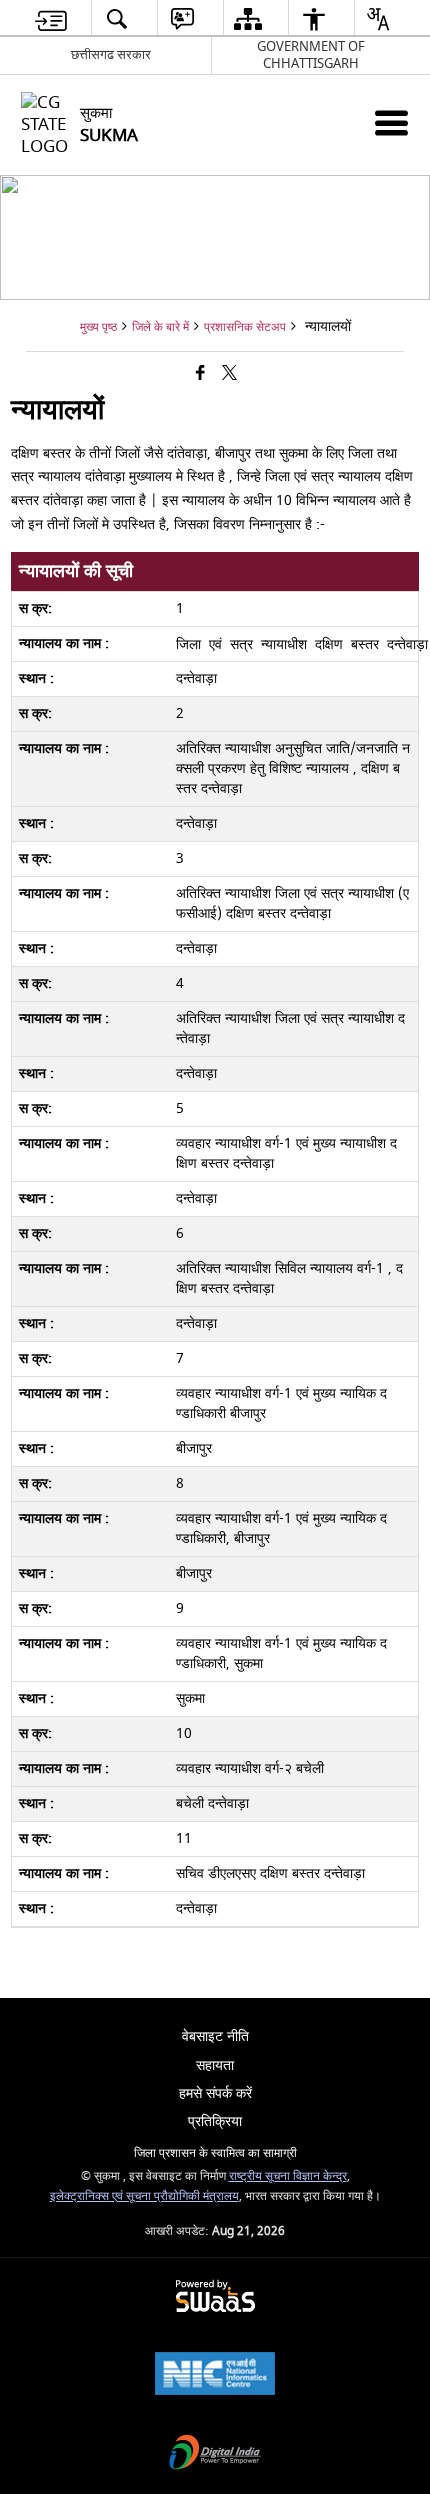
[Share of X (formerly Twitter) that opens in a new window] (229, 374)
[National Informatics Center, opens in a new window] (215, 2375)
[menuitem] (51, 18)
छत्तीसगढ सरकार (111, 54)
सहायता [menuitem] (215, 2065)
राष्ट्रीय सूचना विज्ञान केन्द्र (288, 2176)
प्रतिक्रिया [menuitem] (215, 2121)
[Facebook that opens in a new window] (200, 374)
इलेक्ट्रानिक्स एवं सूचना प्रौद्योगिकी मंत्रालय (144, 2196)
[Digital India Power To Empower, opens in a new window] (215, 2454)
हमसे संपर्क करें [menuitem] (215, 2093)
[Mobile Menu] (391, 122)
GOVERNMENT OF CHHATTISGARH (311, 55)
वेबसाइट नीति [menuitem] (215, 2036)
